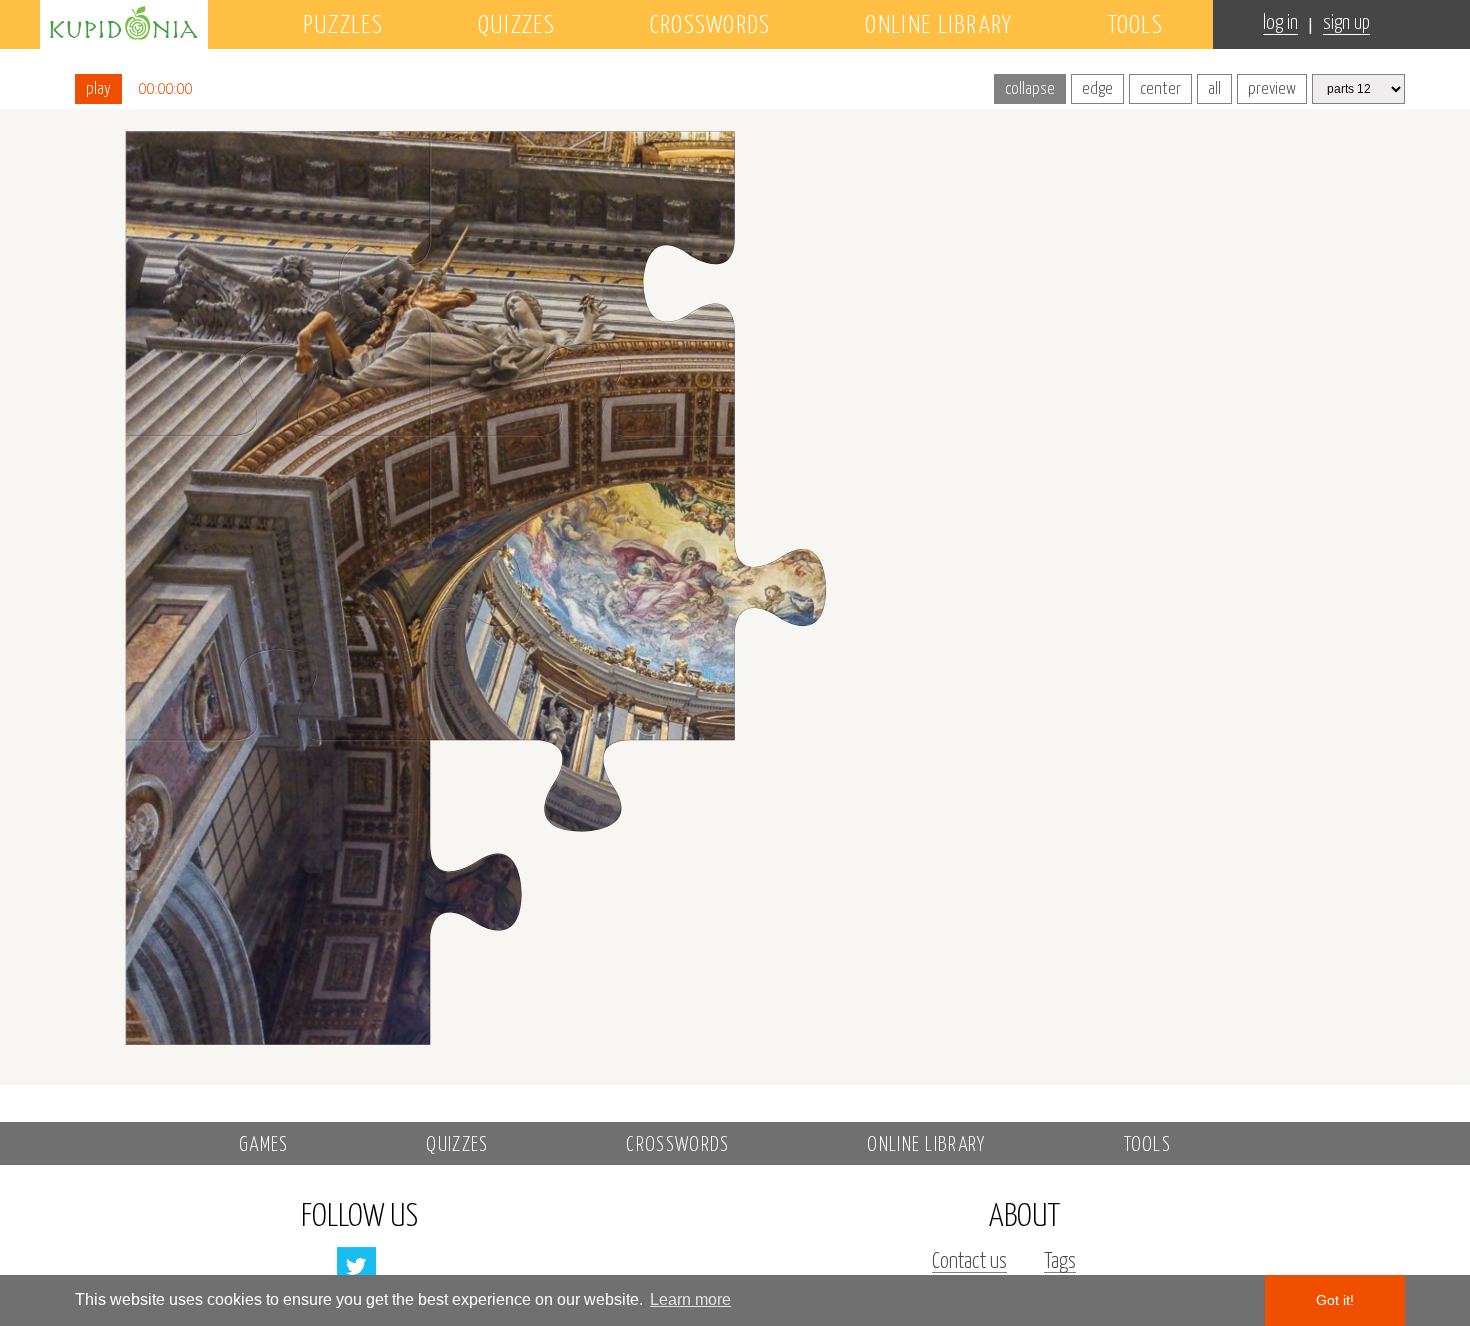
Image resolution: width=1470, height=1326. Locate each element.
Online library (938, 26)
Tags (1060, 1262)
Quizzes (516, 26)
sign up (1346, 23)
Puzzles (343, 26)
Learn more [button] (690, 1299)
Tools (1136, 26)
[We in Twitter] (356, 1266)
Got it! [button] (1335, 1300)
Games (264, 1145)
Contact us (969, 1262)
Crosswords (710, 26)
